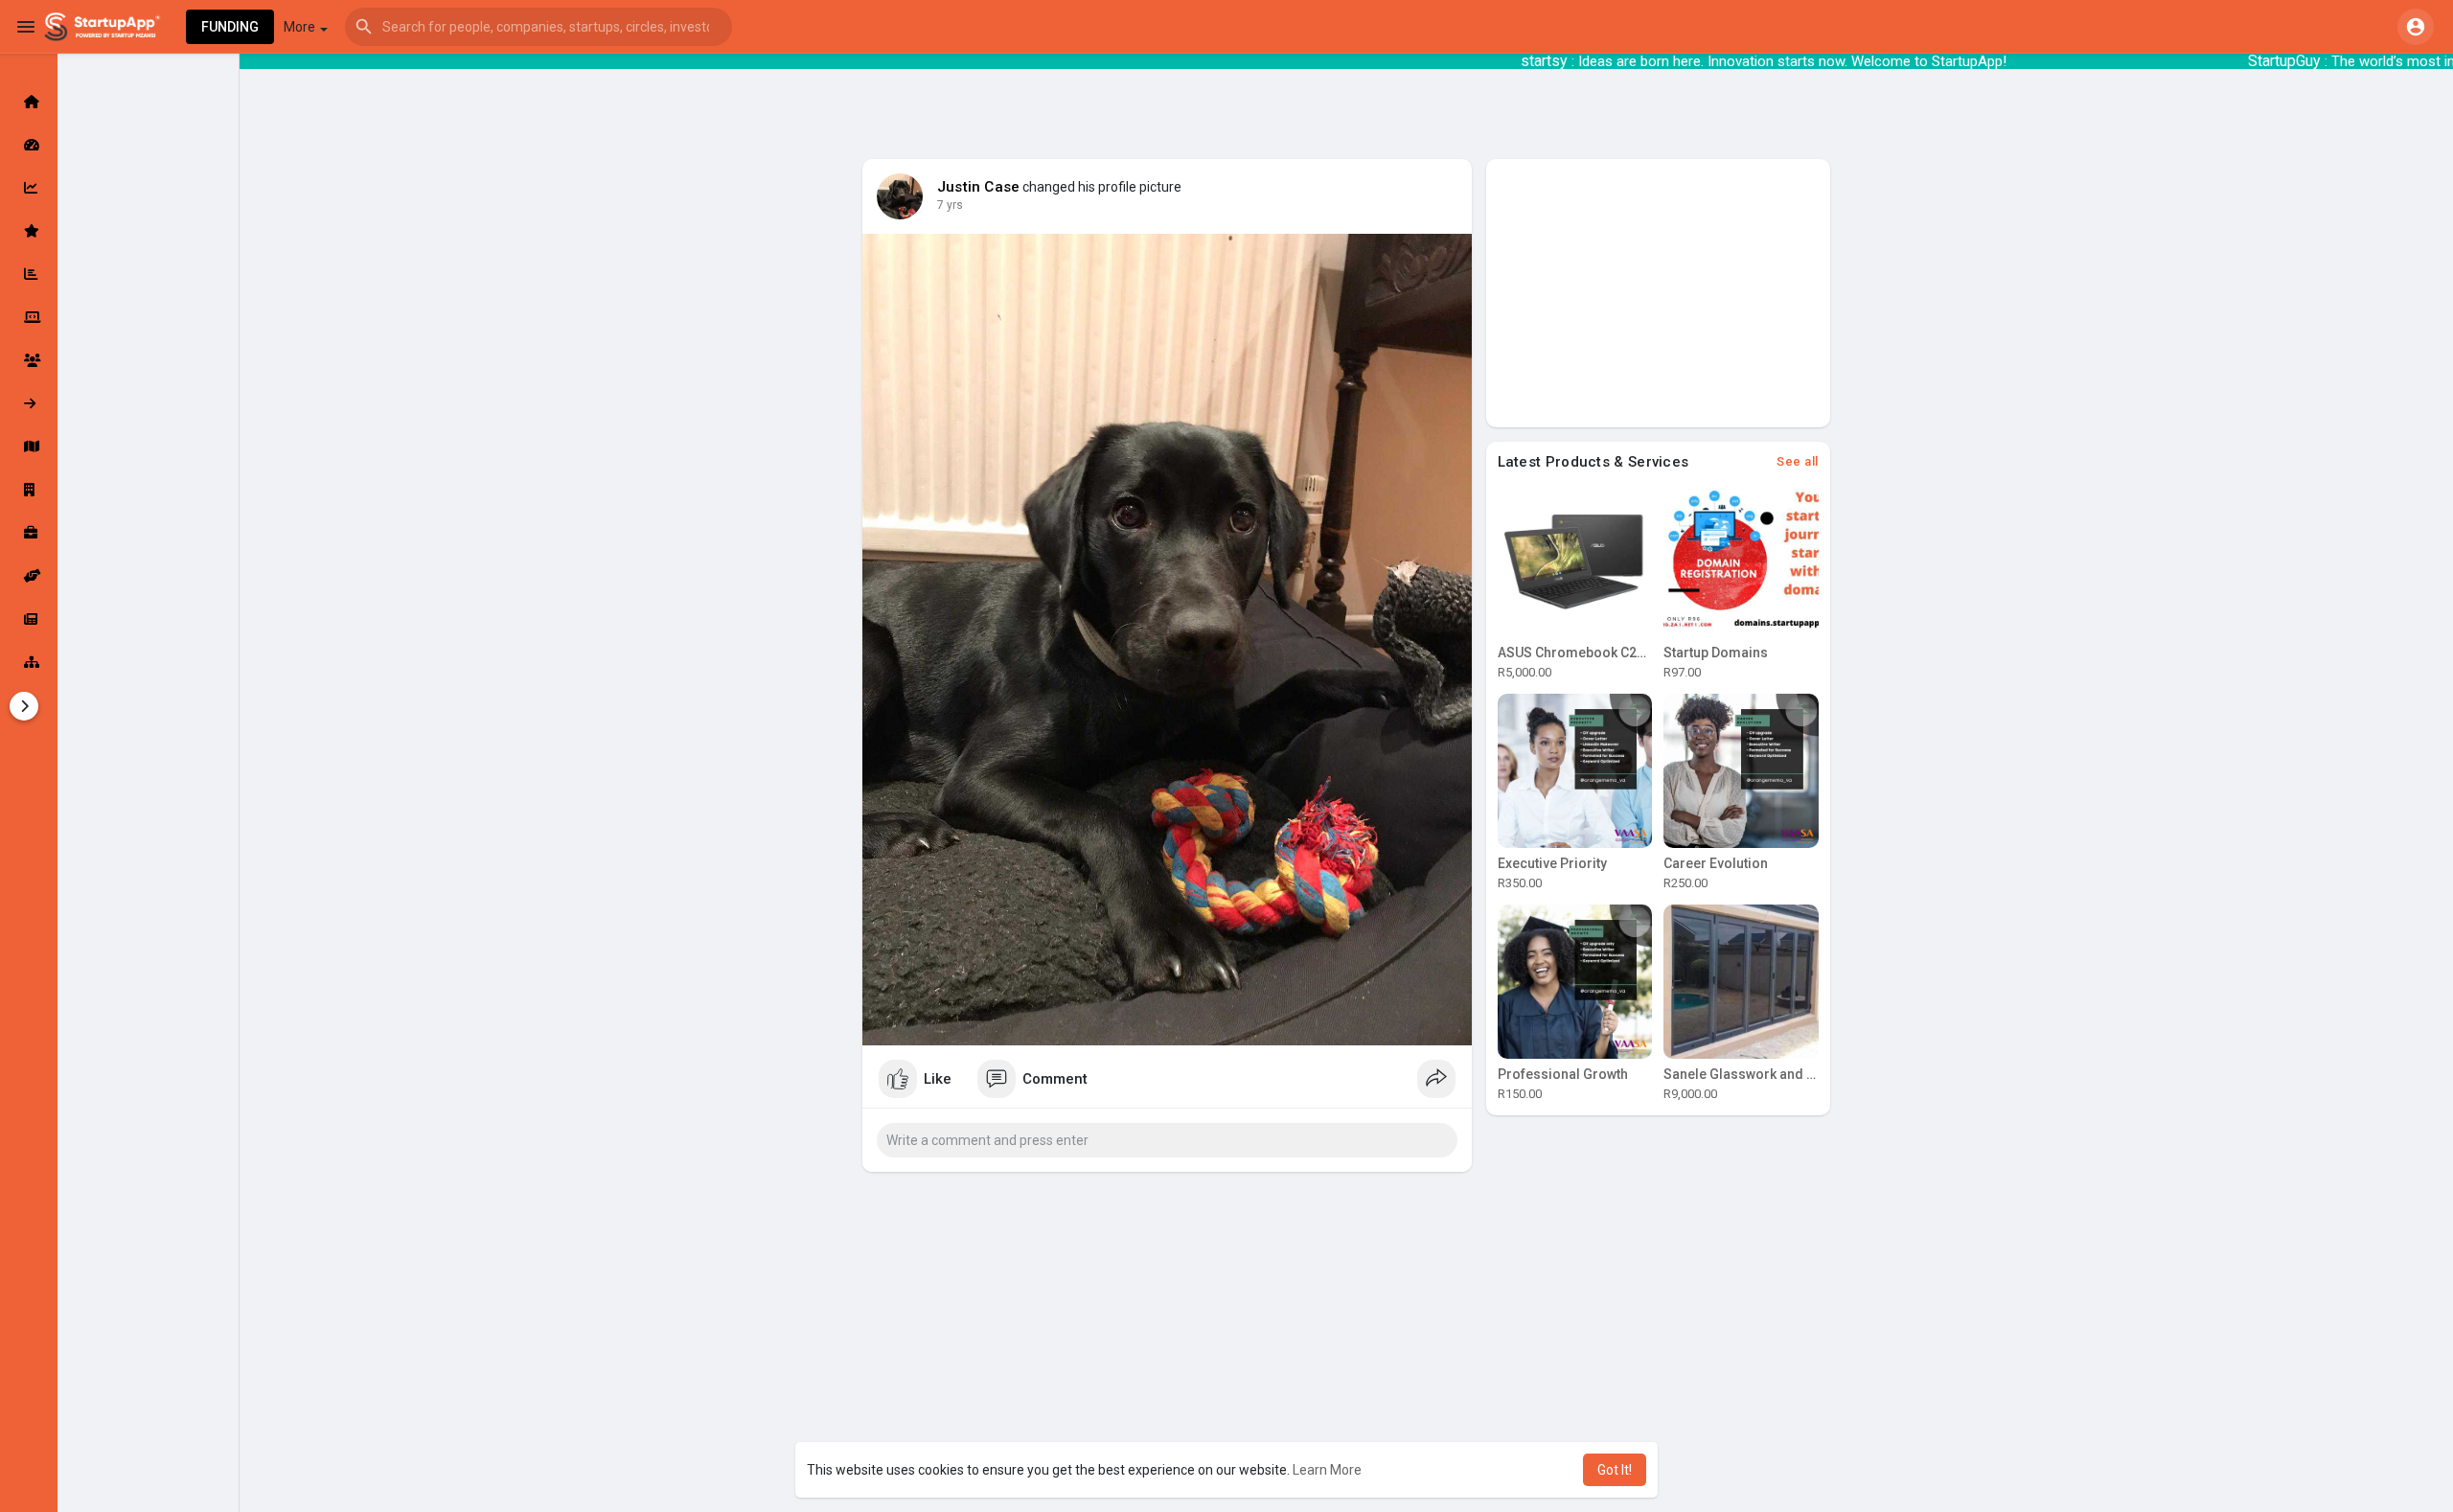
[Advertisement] (1658, 293)
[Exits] (29, 403)
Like (938, 1079)
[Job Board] (29, 533)
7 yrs (950, 205)
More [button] (301, 27)
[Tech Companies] (29, 317)
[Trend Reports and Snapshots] (29, 619)
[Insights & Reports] (29, 274)
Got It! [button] (1615, 1470)
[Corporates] (29, 490)
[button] (539, 27)
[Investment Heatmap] (29, 447)
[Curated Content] (29, 231)
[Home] (29, 102)
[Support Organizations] (29, 576)
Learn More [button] (1327, 1470)
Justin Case (978, 187)
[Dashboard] (29, 145)
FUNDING (230, 27)
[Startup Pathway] (29, 188)
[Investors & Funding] (29, 360)
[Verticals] (29, 662)
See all (1798, 461)
